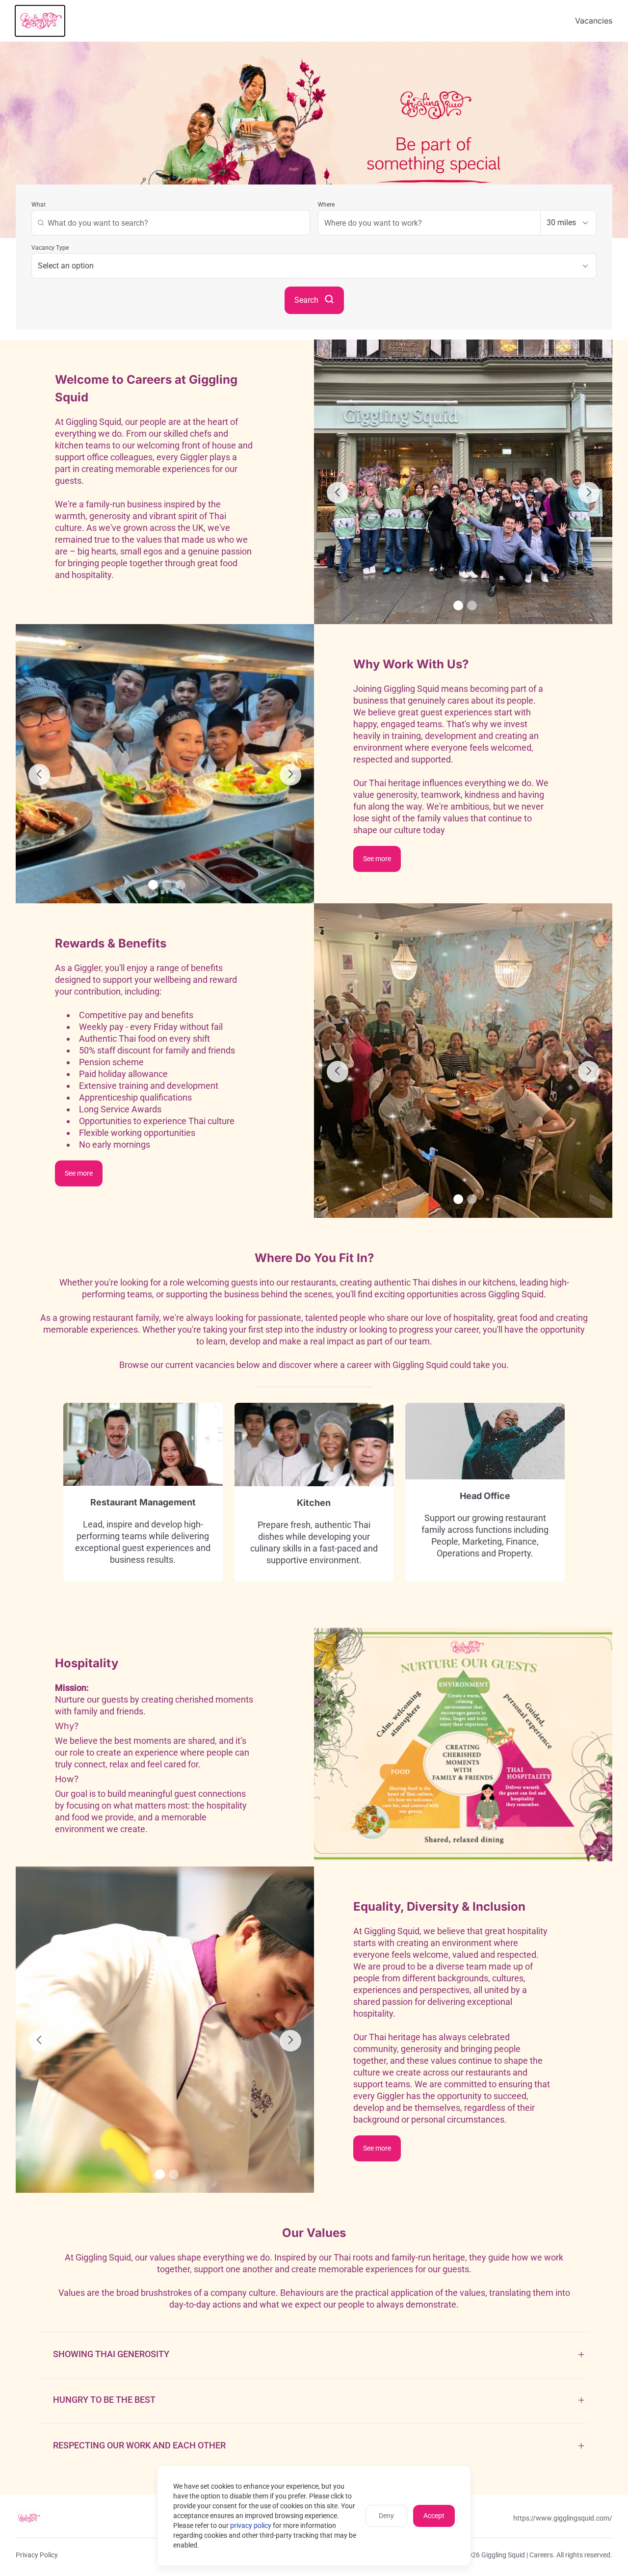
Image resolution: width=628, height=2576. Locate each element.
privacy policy (251, 2525)
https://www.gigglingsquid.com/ (563, 2518)
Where (326, 205)
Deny (386, 2516)
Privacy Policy (37, 2555)
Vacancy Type (50, 248)
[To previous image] (338, 493)
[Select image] (458, 605)
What (39, 205)
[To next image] (589, 493)
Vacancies (594, 21)
